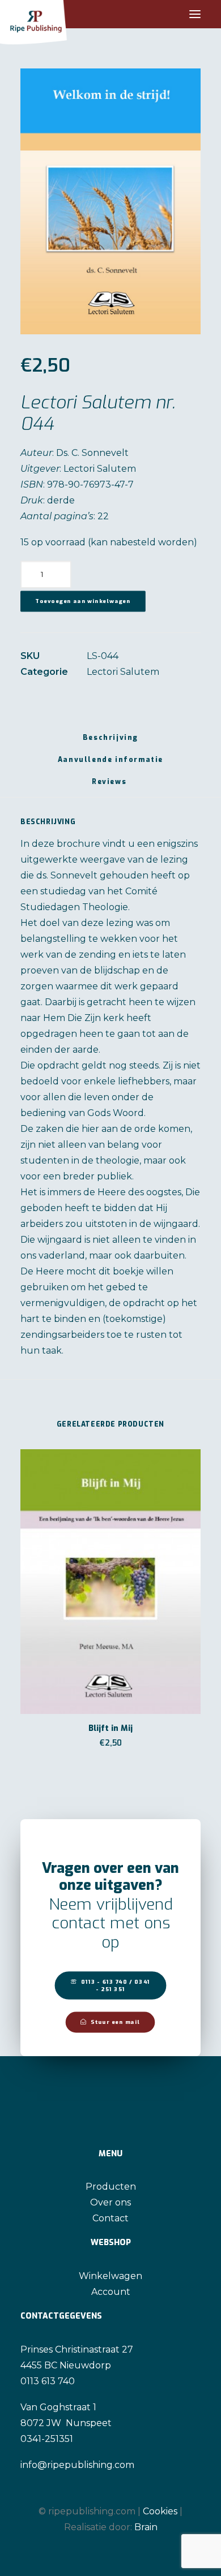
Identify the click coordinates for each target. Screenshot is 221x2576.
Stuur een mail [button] (115, 2022)
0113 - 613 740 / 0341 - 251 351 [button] (117, 1985)
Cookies (160, 2511)
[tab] (110, 764)
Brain (146, 2527)
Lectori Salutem (123, 672)
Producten (111, 2187)
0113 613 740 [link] (48, 2381)
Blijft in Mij (110, 1728)
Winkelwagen (110, 2276)
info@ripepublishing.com (77, 2465)
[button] (195, 14)
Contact (110, 2218)
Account (111, 2292)
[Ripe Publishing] (55, 14)
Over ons (110, 2202)
